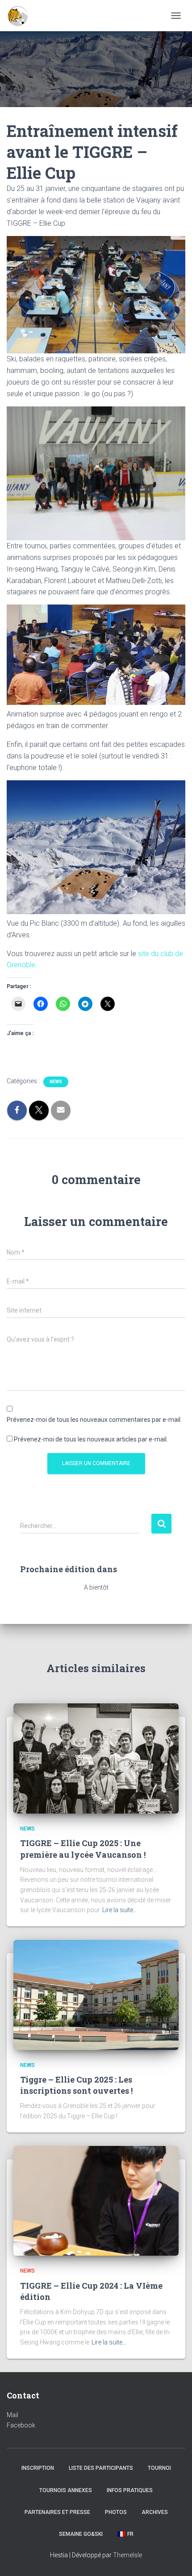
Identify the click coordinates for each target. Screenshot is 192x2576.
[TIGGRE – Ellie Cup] (21, 16)
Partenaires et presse (57, 2512)
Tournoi (159, 2468)
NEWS (56, 1082)
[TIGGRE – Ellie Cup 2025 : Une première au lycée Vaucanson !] (96, 1758)
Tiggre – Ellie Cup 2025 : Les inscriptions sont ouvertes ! (76, 2085)
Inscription (38, 2468)
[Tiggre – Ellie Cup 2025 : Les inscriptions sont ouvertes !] (96, 1994)
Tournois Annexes (66, 2490)
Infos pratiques (130, 2490)
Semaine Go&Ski (81, 2534)
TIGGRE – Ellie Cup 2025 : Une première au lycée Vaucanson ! (83, 1849)
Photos (116, 2512)
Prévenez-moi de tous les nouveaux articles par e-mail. (91, 1439)
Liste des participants (101, 2468)
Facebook (21, 2425)
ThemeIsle (127, 2555)
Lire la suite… (120, 1910)
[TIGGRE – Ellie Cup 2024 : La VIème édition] (96, 2200)
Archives (155, 2512)
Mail (13, 2415)
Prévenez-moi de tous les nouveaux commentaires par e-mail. (94, 1420)
